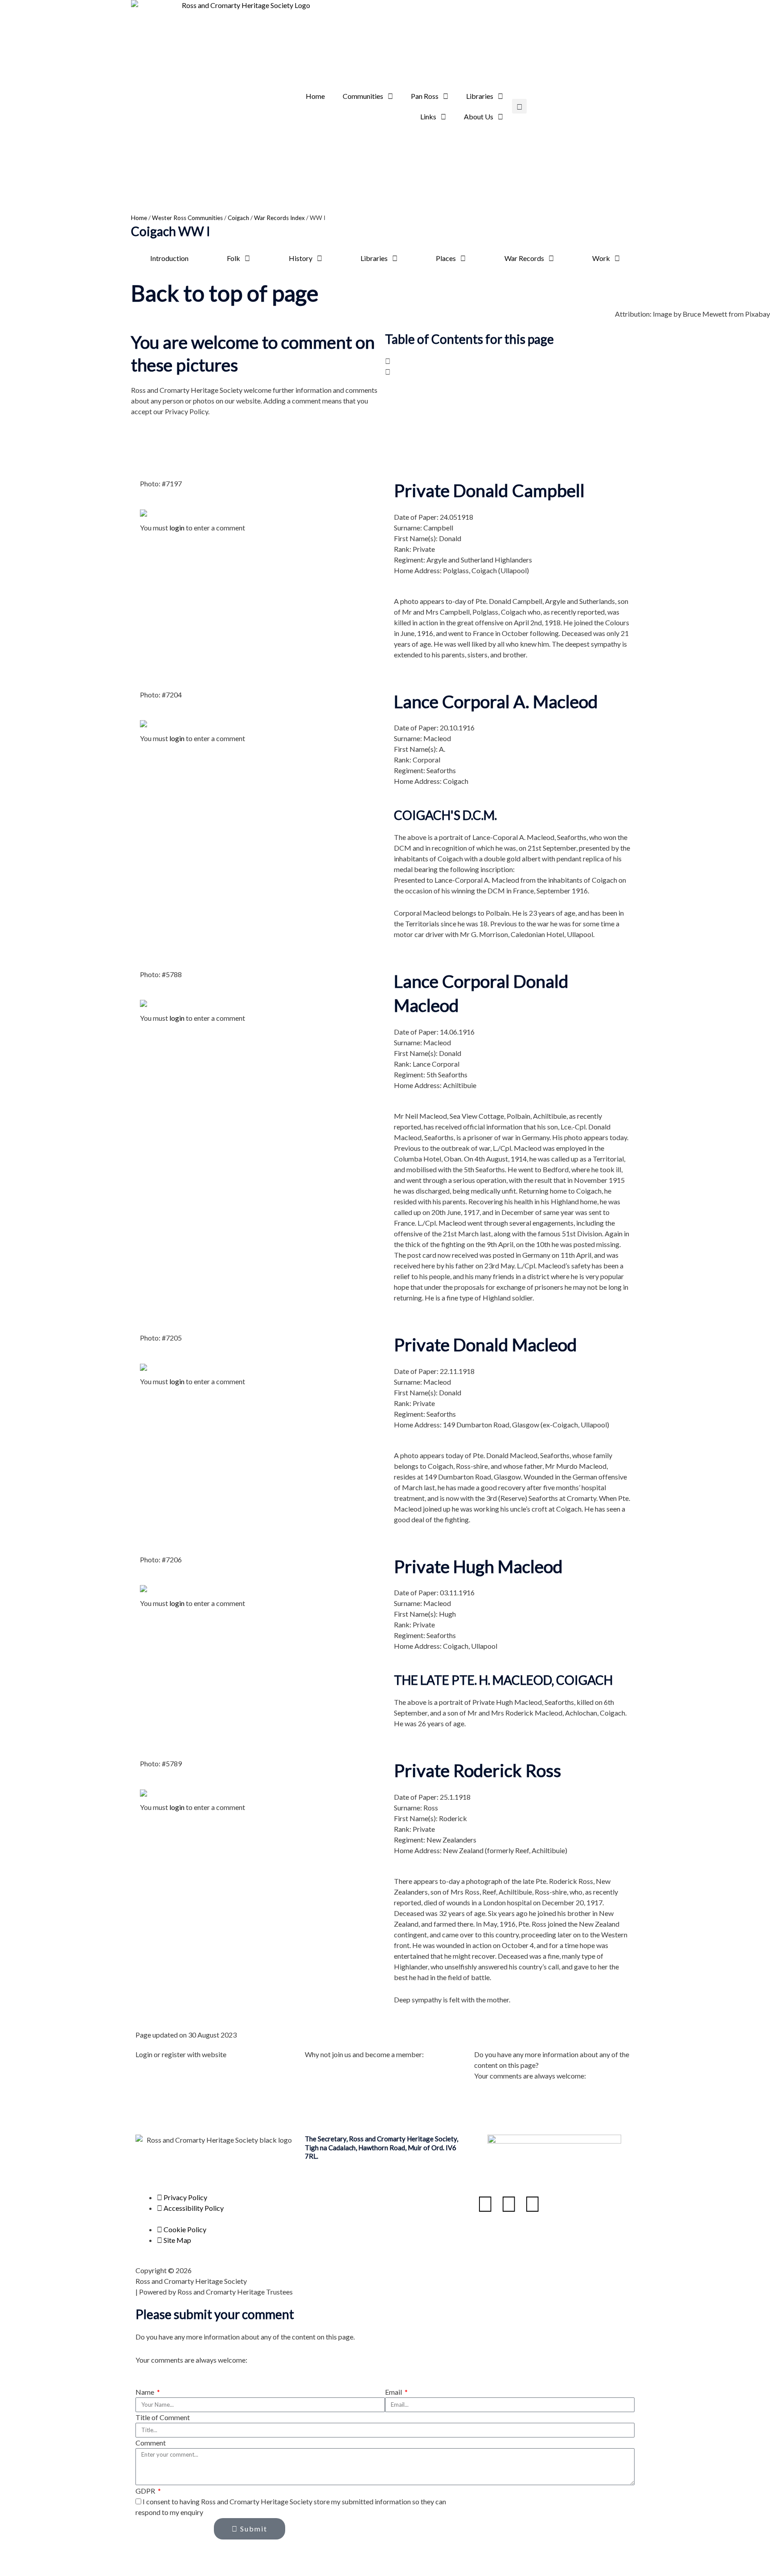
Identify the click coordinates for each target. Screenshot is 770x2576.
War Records (524, 258)
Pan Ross (425, 96)
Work (601, 258)
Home (315, 96)
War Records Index (279, 218)
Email (394, 2392)
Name (145, 2392)
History (301, 258)
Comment (151, 2443)
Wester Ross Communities (187, 218)
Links (428, 116)
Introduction (169, 258)
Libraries (480, 96)
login (177, 528)
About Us (479, 116)
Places (446, 258)
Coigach (238, 218)
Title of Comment (163, 2417)
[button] (519, 106)
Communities (363, 96)
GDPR (146, 2491)
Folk (233, 258)
